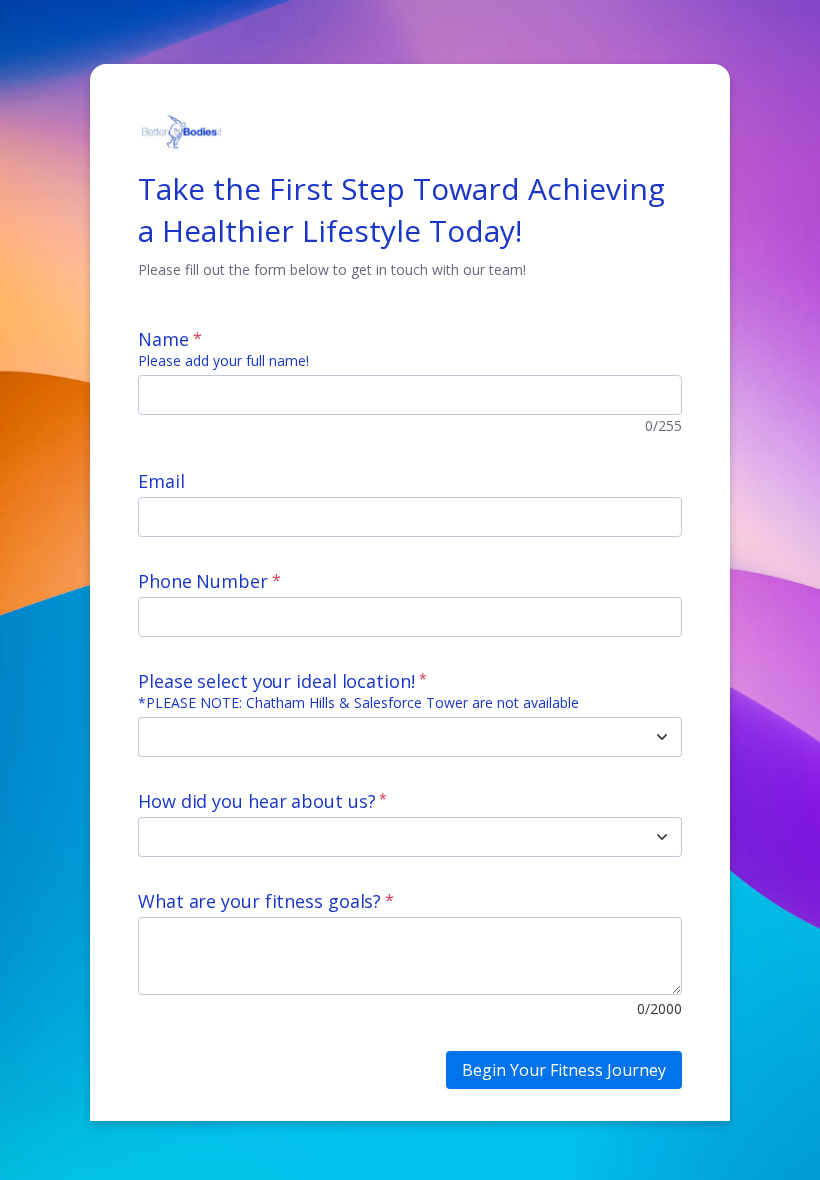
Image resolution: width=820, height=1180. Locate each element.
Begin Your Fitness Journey (564, 1070)
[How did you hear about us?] (662, 837)
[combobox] (388, 737)
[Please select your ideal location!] (662, 737)
